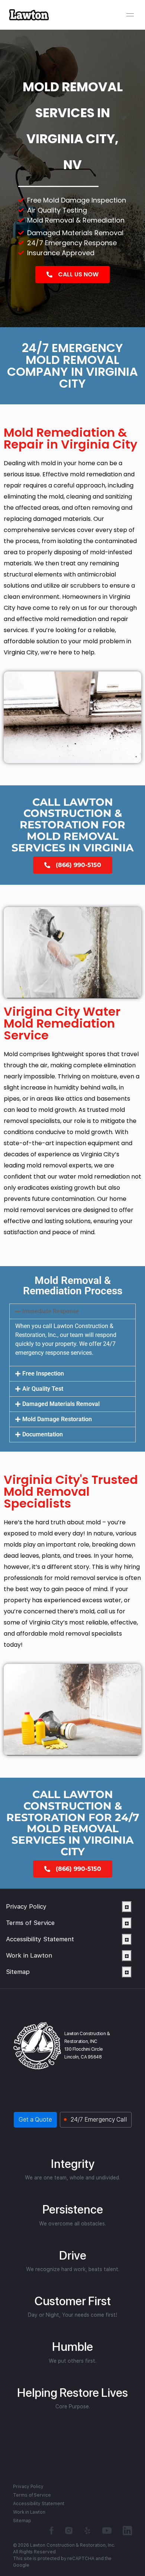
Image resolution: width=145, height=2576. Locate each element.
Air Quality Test (43, 1389)
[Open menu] (130, 15)
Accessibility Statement (40, 1939)
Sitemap (18, 1972)
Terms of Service (30, 1923)
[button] (72, 1311)
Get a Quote (35, 2120)
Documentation (43, 1434)
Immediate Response (51, 1311)
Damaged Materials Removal (61, 1404)
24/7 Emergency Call (99, 2120)
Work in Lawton (29, 1955)
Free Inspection (43, 1374)
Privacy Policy (26, 1906)
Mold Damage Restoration (57, 1419)
